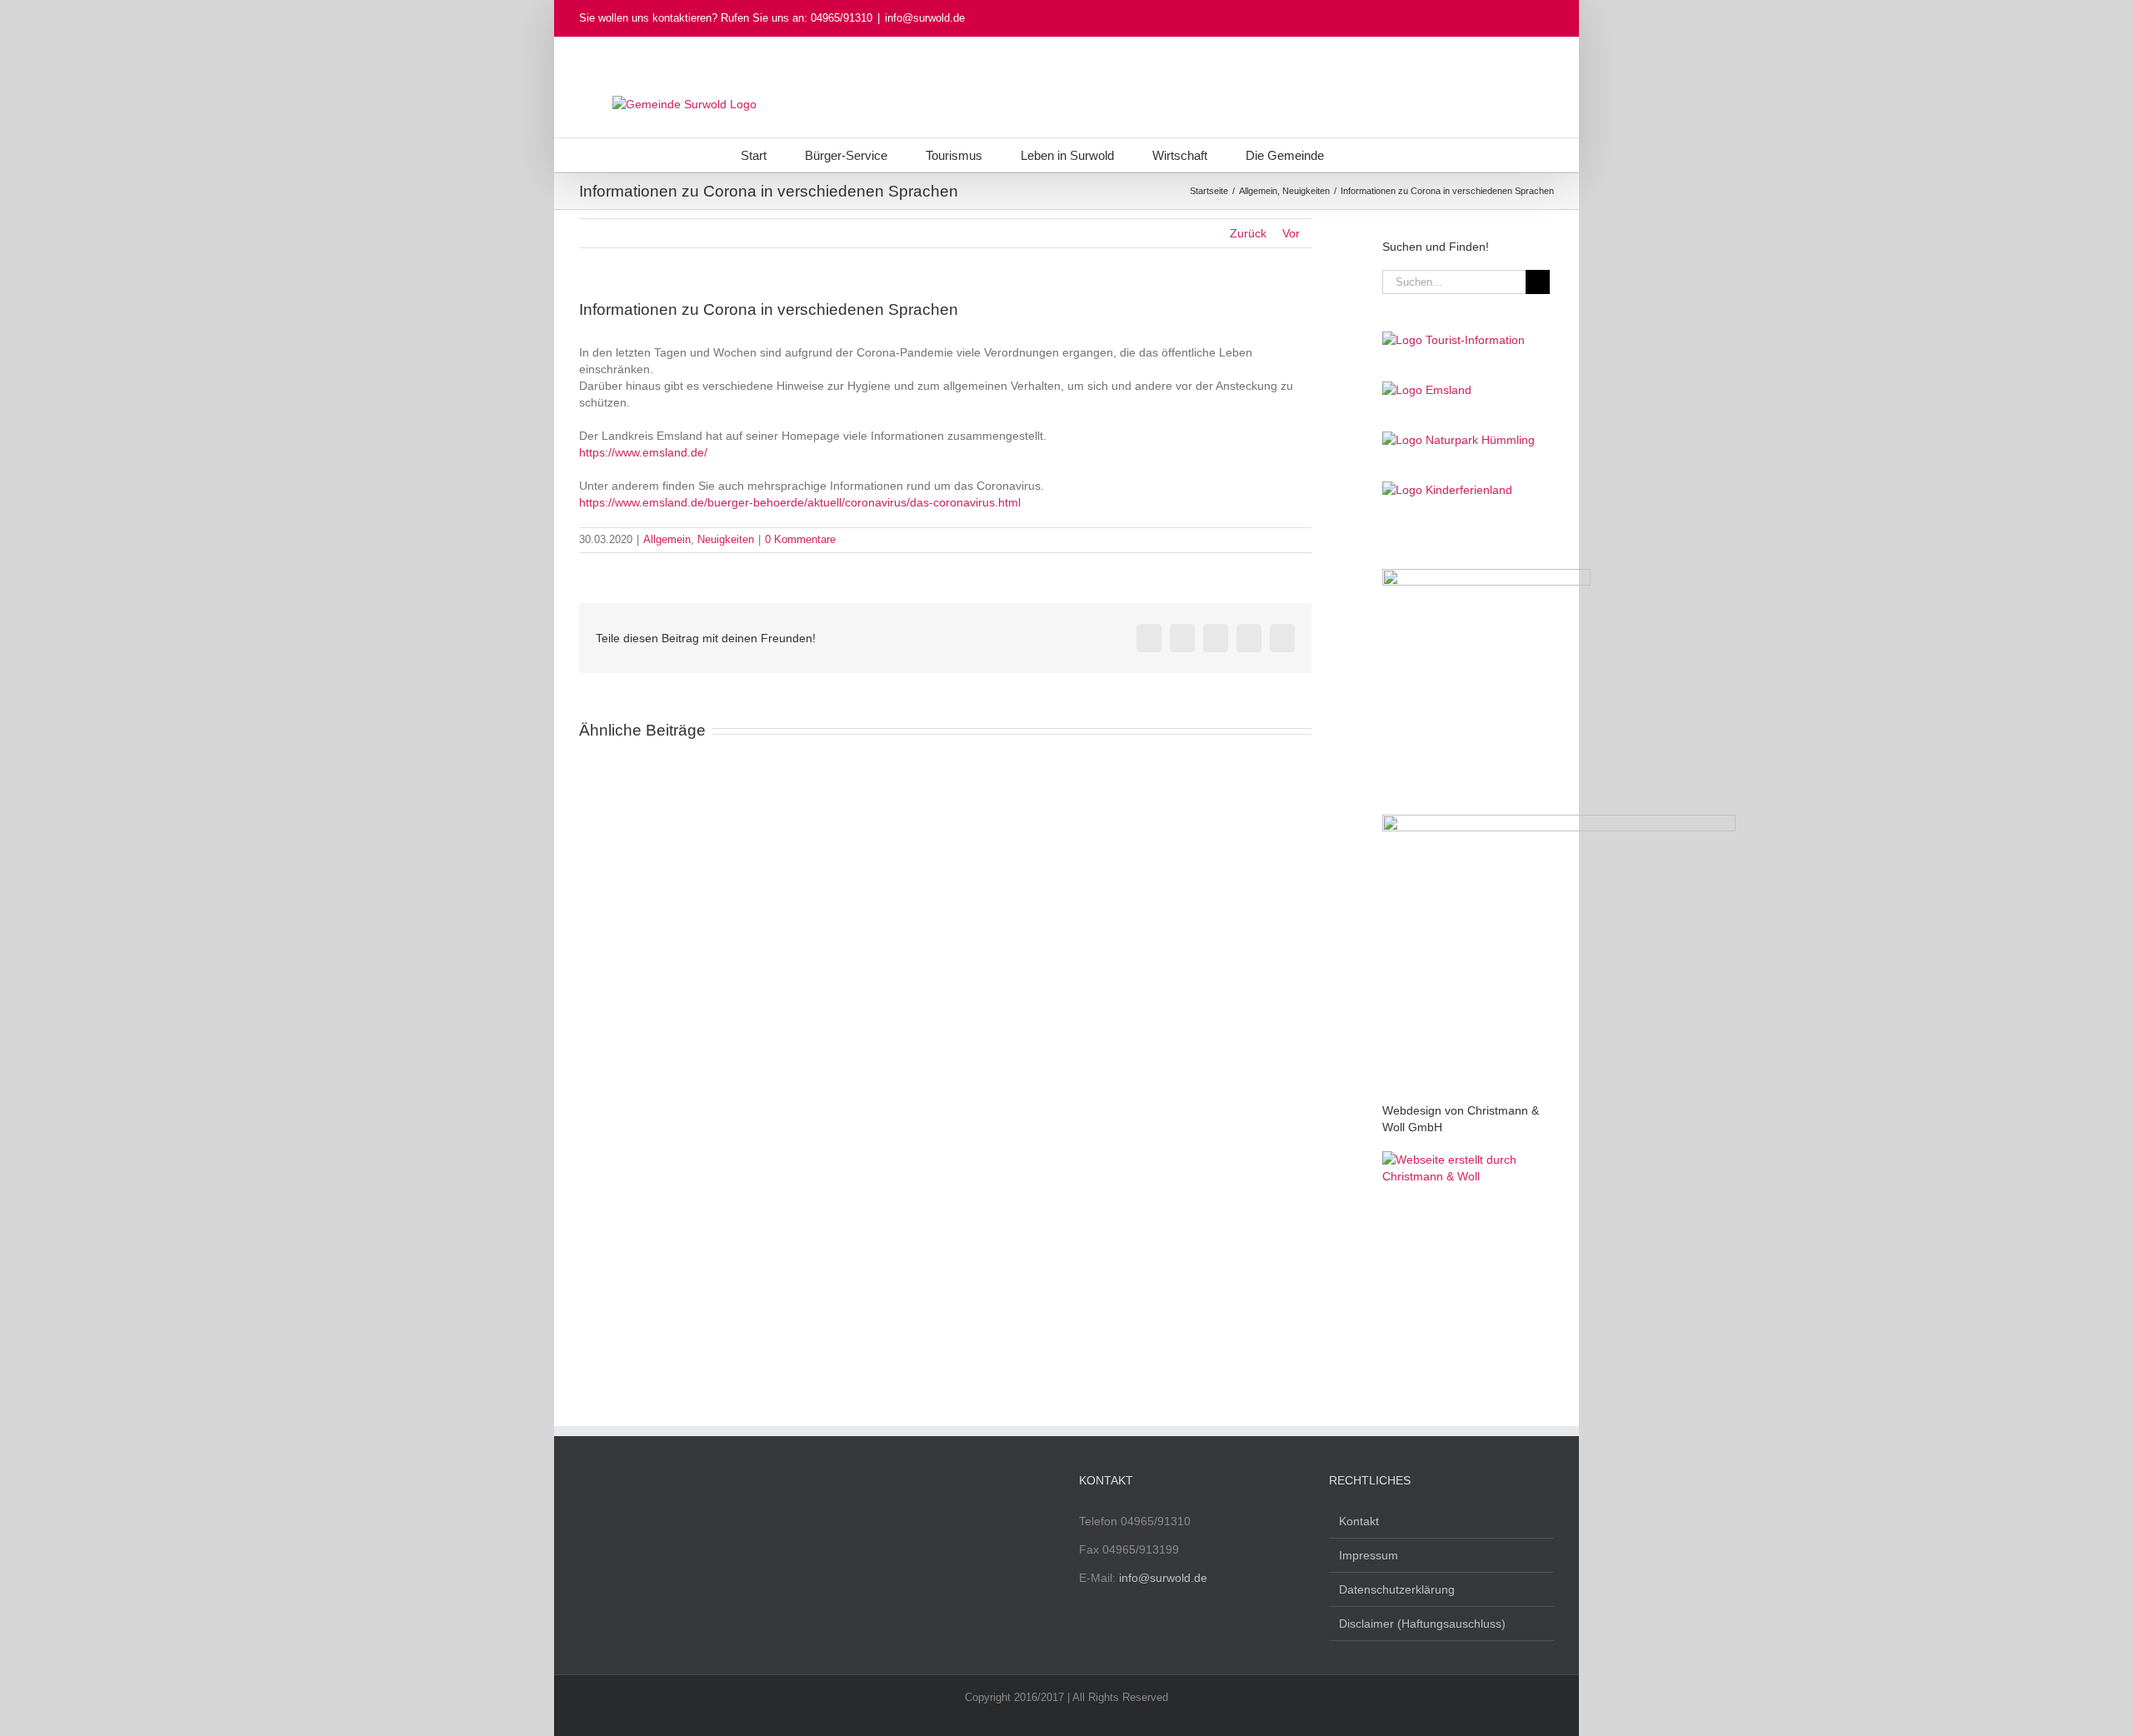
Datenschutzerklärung (1397, 1589)
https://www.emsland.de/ (643, 452)
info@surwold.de (925, 18)
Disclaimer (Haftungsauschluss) (1422, 1624)
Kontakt (1359, 1521)
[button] (1367, 155)
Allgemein (667, 539)
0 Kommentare (800, 539)
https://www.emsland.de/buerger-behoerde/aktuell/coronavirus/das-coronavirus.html (800, 502)
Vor (1291, 233)
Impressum (1369, 1555)
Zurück (1248, 233)
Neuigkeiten (726, 539)
